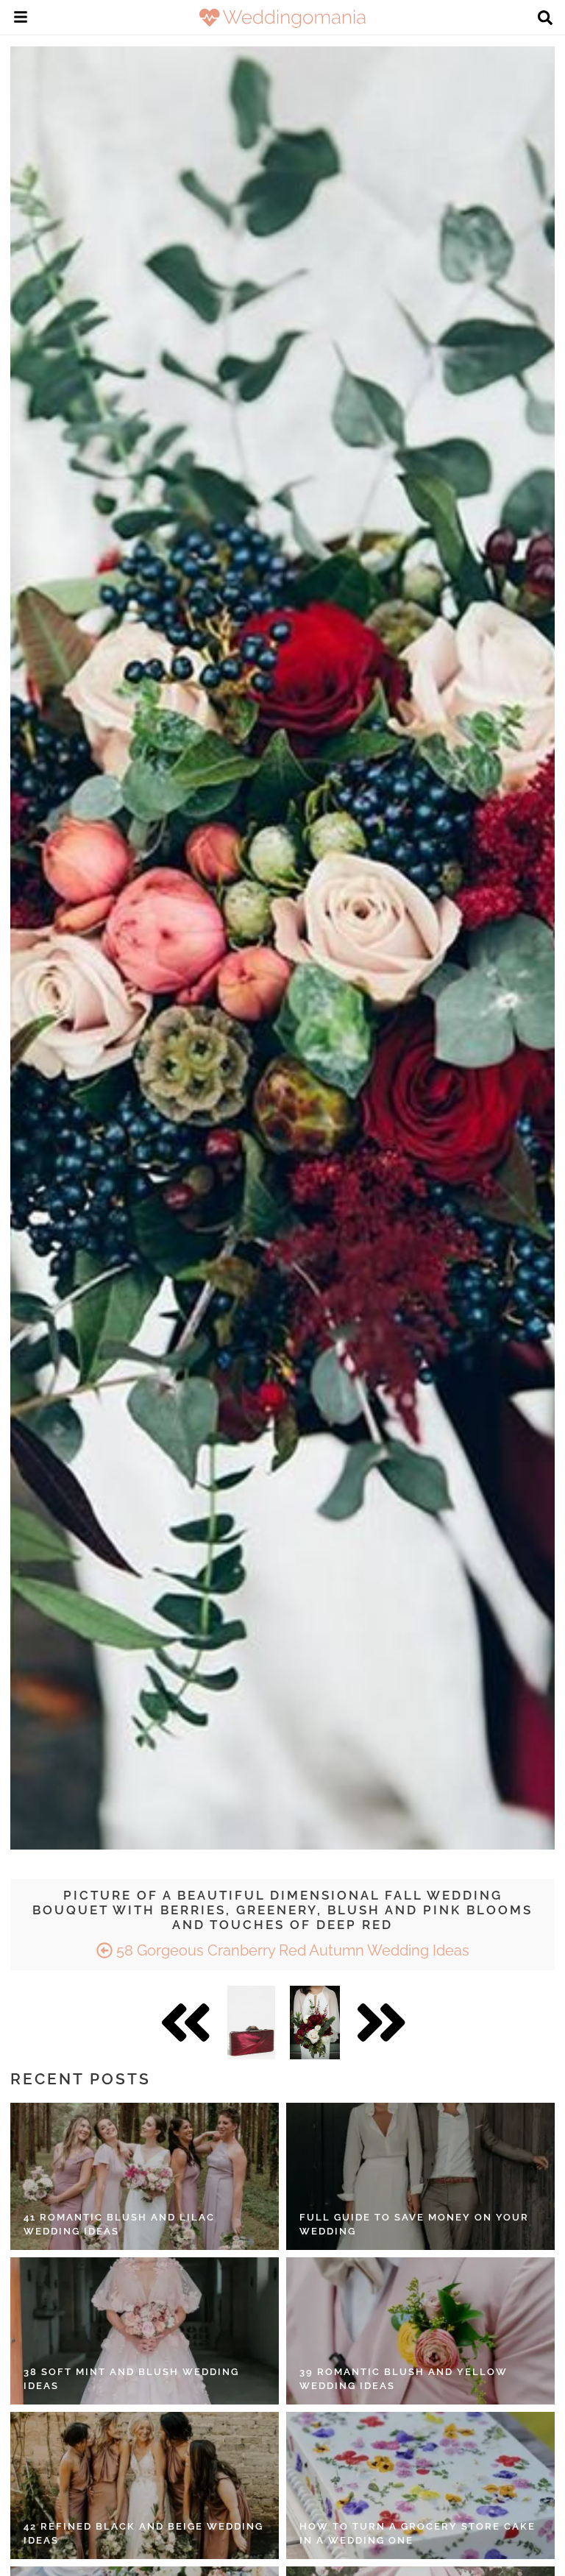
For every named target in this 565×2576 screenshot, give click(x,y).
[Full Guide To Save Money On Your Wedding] (420, 2176)
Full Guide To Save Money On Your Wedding (414, 2225)
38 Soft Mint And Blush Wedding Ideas (131, 2379)
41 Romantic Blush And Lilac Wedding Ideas (119, 2225)
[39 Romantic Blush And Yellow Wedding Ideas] (420, 2331)
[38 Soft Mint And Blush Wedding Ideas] (145, 2331)
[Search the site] (545, 19)
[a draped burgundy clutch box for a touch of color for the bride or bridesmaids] (251, 2023)
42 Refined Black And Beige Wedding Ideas (143, 2534)
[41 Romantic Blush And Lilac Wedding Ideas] (145, 2176)
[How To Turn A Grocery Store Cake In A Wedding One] (420, 2485)
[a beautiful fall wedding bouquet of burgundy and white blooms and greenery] (315, 2023)
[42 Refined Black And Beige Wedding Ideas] (145, 2485)
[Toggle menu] (21, 19)
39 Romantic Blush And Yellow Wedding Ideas (404, 2379)
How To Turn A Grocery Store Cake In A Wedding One (417, 2534)
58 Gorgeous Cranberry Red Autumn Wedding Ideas (291, 1950)
